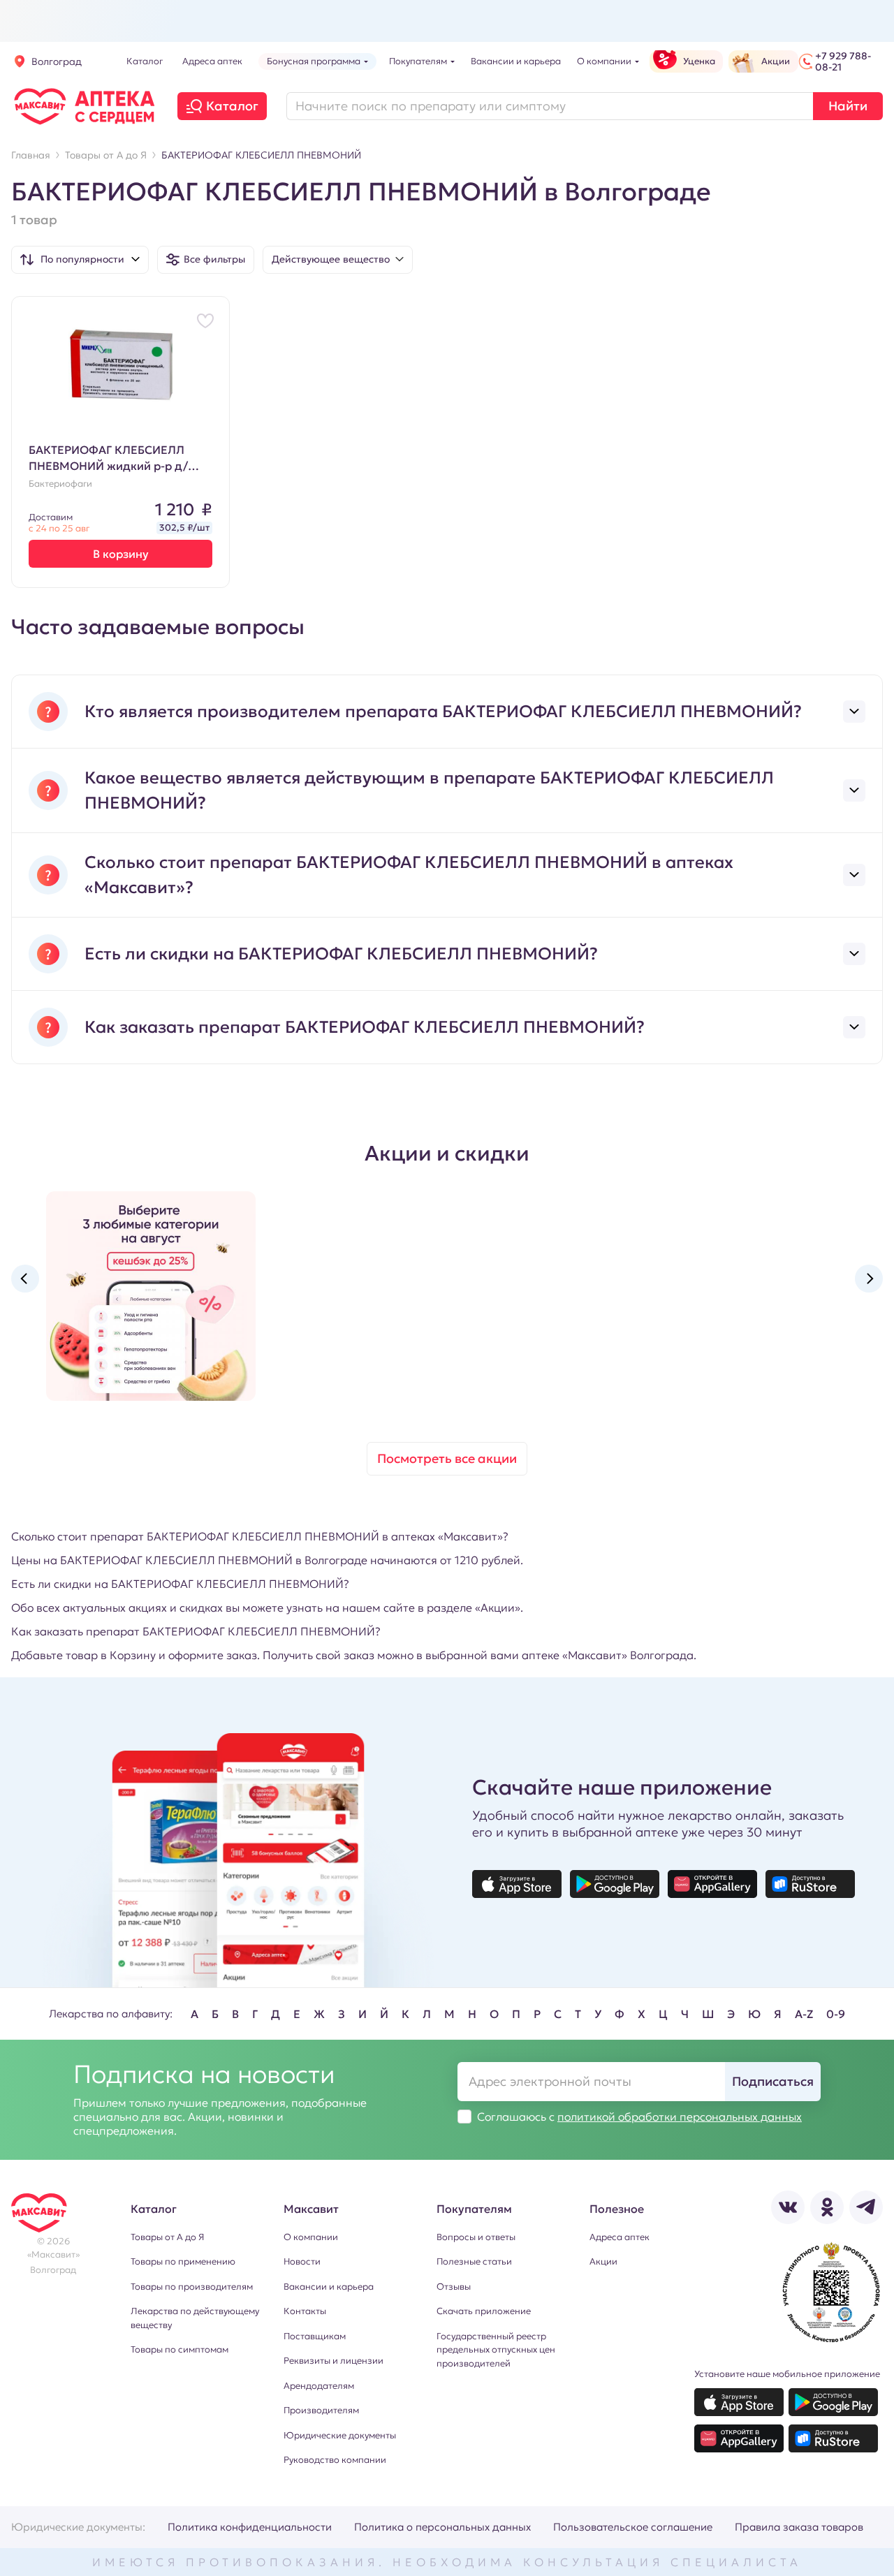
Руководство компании (335, 2460)
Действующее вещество (331, 259)
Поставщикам (315, 2336)
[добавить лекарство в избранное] (205, 321)
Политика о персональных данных (442, 2527)
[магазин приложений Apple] (517, 1884)
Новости (302, 2261)
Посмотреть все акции (447, 1458)
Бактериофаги (60, 484)
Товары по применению (183, 2261)
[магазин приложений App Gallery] (712, 1884)
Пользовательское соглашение (633, 2527)
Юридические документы (340, 2435)
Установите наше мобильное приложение (787, 2374)
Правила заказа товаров (799, 2527)
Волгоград (57, 61)
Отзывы (454, 2287)
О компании (311, 2237)
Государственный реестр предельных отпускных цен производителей (496, 2350)
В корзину (121, 554)
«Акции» (498, 1607)
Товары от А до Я (167, 2237)
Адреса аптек (620, 2237)
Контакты (305, 2311)
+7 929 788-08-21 (843, 61)
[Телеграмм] (866, 2207)
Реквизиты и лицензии (334, 2361)
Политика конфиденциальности (250, 2527)
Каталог (232, 106)
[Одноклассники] (827, 2207)
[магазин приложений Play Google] (615, 1884)
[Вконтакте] (788, 2207)
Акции (603, 2261)
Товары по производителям (192, 2287)
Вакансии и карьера (329, 2287)
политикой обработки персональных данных (680, 2117)
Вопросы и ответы (476, 2237)
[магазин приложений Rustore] (810, 1884)
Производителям (321, 2410)
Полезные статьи (474, 2261)
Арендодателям (319, 2386)
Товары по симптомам (179, 2349)
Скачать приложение (484, 2311)
